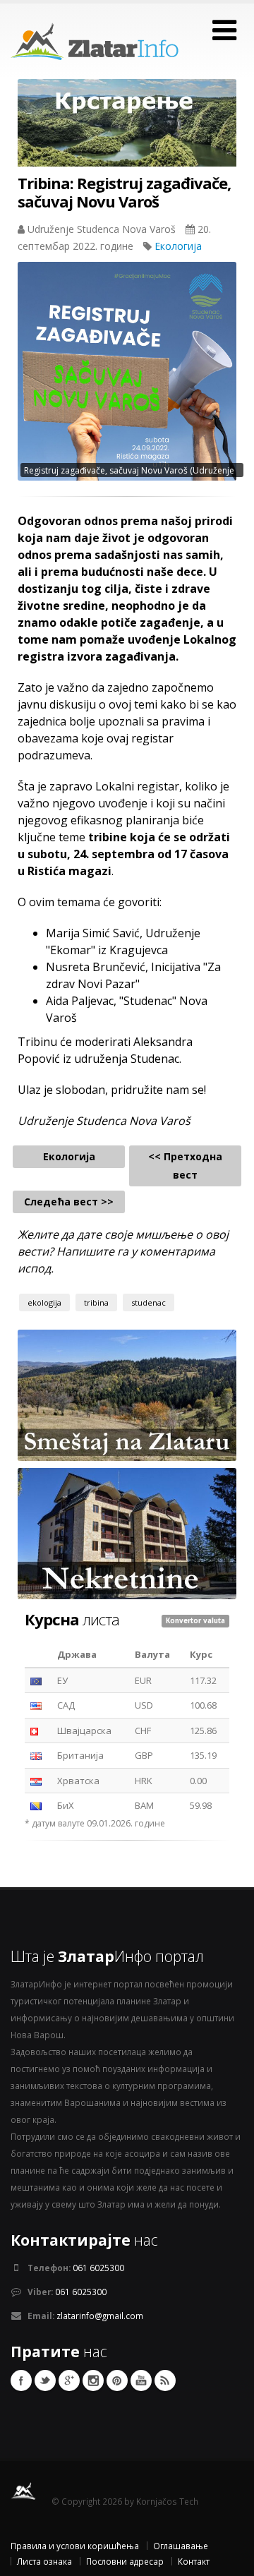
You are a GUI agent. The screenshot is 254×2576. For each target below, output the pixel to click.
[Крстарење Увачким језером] (127, 133)
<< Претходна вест (185, 1166)
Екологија (178, 246)
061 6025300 (98, 2268)
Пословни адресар (125, 2561)
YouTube (141, 2381)
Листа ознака (44, 2561)
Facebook (21, 2381)
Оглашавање (181, 2546)
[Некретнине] (127, 1532)
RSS (165, 2381)
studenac (149, 1302)
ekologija (44, 1302)
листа (72, 1619)
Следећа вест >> (69, 1202)
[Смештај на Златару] (127, 1394)
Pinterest (117, 2381)
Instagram (93, 2381)
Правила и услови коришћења (75, 2546)
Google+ (69, 2381)
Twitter (45, 2381)
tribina (96, 1302)
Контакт (194, 2561)
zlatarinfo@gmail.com (100, 2316)
